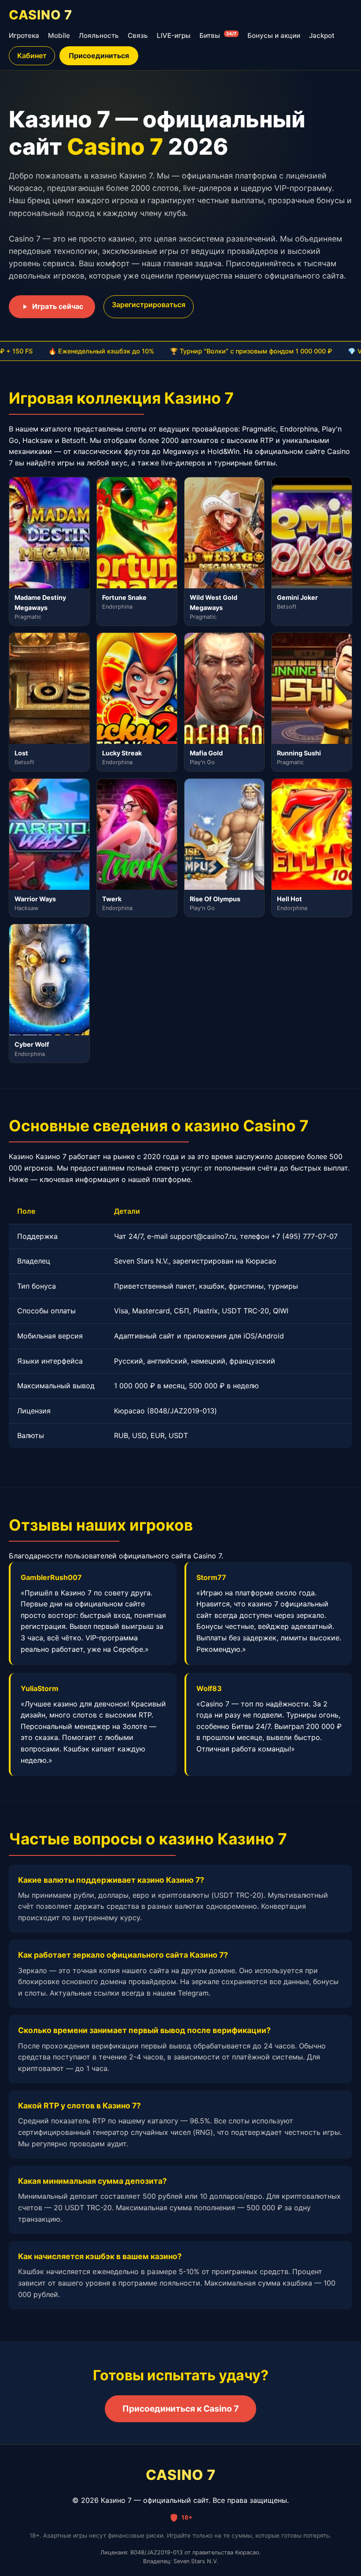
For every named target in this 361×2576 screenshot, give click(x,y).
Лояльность (99, 35)
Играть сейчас (58, 306)
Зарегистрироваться (149, 305)
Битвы (218, 35)
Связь (138, 35)
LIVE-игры (174, 35)
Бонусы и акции (274, 35)
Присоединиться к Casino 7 (180, 2409)
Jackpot (322, 35)
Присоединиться (99, 56)
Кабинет (32, 56)
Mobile (59, 35)
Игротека (24, 35)
